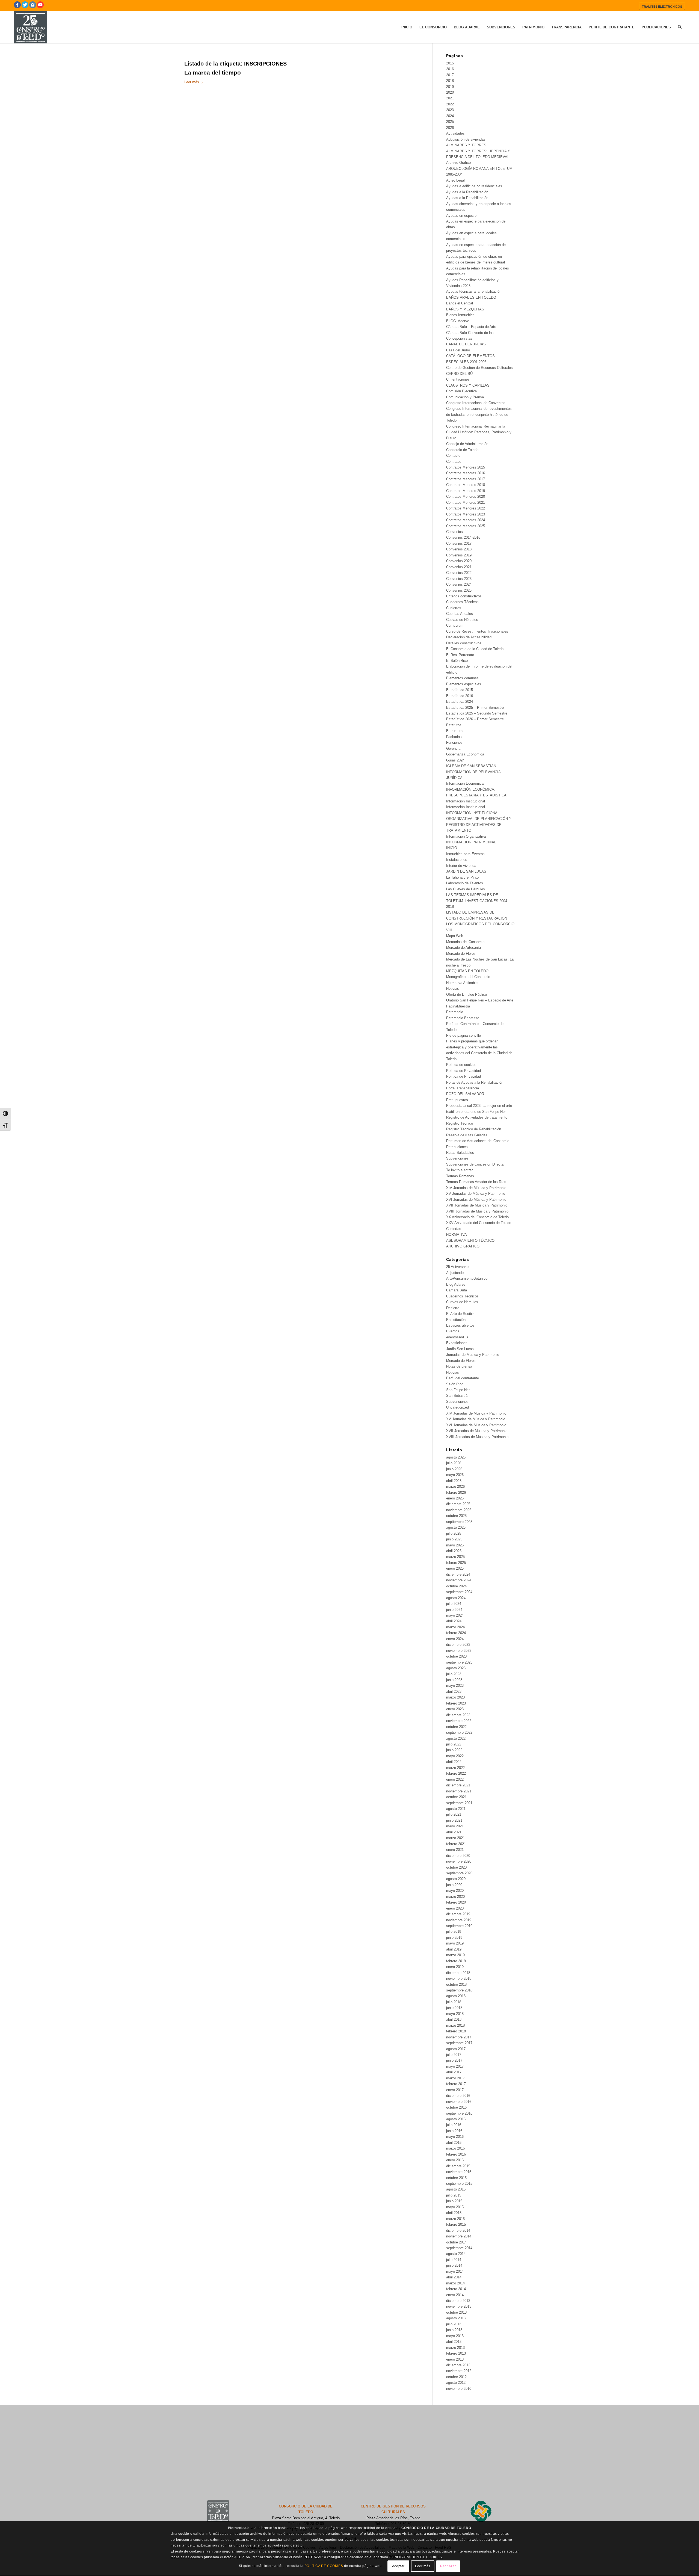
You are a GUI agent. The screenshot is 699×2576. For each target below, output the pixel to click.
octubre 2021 (456, 1797)
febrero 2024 (456, 1633)
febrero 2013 (456, 2353)
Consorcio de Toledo (462, 450)
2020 (450, 92)
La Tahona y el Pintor (463, 877)
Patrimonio (455, 1012)
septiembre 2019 (459, 1926)
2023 (450, 110)
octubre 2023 (456, 1656)
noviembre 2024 (459, 1580)
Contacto (453, 456)
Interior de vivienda (461, 866)
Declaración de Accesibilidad (469, 637)
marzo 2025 (455, 1557)
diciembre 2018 (458, 1973)
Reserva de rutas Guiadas (467, 1135)
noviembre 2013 (459, 2306)
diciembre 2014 (458, 2230)
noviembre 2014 (459, 2236)
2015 (450, 63)
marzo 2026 (455, 1486)
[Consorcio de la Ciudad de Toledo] (30, 27)
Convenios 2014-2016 (463, 537)
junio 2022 (454, 1750)
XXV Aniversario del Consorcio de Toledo (479, 1223)
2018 (450, 81)
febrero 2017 (456, 2084)
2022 (450, 104)
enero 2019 (455, 1967)
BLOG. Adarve (458, 321)
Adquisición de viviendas (466, 139)
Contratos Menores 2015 (466, 467)
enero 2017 (455, 2090)
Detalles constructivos (464, 643)
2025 (450, 122)
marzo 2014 (455, 2283)
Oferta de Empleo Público (467, 994)
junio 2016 (454, 2131)
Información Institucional (466, 801)
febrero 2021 (456, 1844)
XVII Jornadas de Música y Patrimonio (477, 1205)
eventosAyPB (457, 1337)
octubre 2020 (456, 1867)
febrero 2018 (456, 2031)
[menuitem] (662, 6)
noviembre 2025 (459, 1510)
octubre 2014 (456, 2242)
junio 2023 (454, 1680)
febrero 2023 (456, 1703)
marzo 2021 (455, 1838)
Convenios (454, 532)
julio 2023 (454, 1674)
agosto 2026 (456, 1457)
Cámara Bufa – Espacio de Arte (471, 327)
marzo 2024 (455, 1627)
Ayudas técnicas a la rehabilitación (474, 291)
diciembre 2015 (458, 2166)
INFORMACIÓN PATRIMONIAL (471, 842)
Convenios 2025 (459, 590)
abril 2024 (454, 1621)
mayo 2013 (455, 2336)
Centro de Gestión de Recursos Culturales (479, 368)
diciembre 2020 (458, 1856)
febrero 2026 (456, 1492)
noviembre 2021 (459, 1791)
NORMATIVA (457, 1234)
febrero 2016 (456, 2154)
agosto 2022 (456, 1738)
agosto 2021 (456, 1809)
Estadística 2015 (460, 690)
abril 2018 (454, 2019)
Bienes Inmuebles (460, 315)
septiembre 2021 (459, 1803)
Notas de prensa (459, 1366)
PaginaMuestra (458, 1006)
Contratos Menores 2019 (466, 491)
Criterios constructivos (464, 596)
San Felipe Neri (458, 1390)
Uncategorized (457, 1407)
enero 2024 (455, 1639)
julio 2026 (454, 1463)
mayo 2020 (455, 1891)
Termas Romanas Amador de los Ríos (476, 1182)
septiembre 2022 (459, 1732)
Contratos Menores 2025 (466, 526)
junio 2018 (454, 2008)
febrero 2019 (456, 1961)
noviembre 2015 (459, 2172)
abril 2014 (454, 2277)
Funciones (454, 742)
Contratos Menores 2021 (466, 503)
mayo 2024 (455, 1615)
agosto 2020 (456, 1879)
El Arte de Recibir (460, 1314)
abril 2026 (454, 1481)
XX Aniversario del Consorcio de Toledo (477, 1217)
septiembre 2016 (459, 2113)
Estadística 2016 (460, 696)
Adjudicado (455, 1273)
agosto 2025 (456, 1527)
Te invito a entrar (459, 1170)
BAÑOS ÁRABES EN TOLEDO (471, 297)
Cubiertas (454, 608)
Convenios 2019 (459, 555)
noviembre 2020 (459, 1861)
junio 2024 (454, 1610)
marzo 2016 (455, 2148)
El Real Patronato (460, 655)
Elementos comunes (462, 678)
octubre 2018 (456, 1984)
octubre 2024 (456, 1586)
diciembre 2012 (458, 2365)
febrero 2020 (456, 1902)
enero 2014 (455, 2295)
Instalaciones (457, 860)
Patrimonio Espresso (463, 1018)
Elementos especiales (464, 684)
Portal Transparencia (463, 1088)
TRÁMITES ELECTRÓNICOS (662, 7)
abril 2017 (454, 2072)
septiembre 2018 (459, 1990)
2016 (450, 69)
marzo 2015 (455, 2219)
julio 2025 (454, 1533)
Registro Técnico (460, 1123)
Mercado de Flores (461, 954)
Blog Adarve (456, 1284)
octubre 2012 (456, 2377)
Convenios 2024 (459, 584)
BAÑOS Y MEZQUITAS (465, 309)
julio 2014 (454, 2260)
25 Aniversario (457, 1267)
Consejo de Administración (467, 444)
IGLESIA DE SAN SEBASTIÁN (471, 766)
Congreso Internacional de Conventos (476, 403)
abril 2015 (454, 2213)
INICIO (452, 848)
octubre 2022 (456, 1727)
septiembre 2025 (459, 1522)
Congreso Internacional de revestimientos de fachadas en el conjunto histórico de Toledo (479, 414)
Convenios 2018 (459, 549)
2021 (450, 98)
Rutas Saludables (460, 1153)
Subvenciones (457, 1158)
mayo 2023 (455, 1686)
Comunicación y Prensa (465, 397)
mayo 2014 (455, 2271)
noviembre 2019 (459, 1920)
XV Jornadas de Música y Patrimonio (476, 1194)
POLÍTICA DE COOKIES (324, 2566)
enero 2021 (455, 1850)
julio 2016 (454, 2125)
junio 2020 (454, 1885)
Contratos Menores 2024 (466, 520)
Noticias (453, 988)
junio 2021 (454, 1820)
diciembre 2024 (458, 1574)
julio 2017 (454, 2055)
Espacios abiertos (460, 1325)
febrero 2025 (456, 1563)
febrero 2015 (456, 2224)
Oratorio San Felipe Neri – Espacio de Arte (480, 1000)
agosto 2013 (456, 2318)
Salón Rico (455, 1384)
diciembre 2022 (458, 1715)
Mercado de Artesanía (463, 948)
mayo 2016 (455, 2137)
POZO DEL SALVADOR (465, 1094)
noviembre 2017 (459, 2037)
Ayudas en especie (461, 216)
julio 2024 (454, 1604)
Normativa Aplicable (462, 983)
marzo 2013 (455, 2348)
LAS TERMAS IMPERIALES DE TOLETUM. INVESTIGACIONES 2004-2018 (477, 901)
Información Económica (465, 783)
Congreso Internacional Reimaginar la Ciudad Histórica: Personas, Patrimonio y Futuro (479, 432)
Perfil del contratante (463, 1378)
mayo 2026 (455, 1475)
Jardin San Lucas (460, 1349)
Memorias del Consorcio (465, 942)
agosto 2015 (456, 2189)
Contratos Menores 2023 (466, 514)
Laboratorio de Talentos (465, 883)
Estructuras (455, 731)
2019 (450, 87)
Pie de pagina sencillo (463, 1035)
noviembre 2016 (459, 2102)
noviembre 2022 (459, 1721)
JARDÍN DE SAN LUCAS (466, 871)
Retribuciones (457, 1147)
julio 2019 (454, 1932)
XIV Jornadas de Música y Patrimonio (476, 1188)
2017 (450, 75)
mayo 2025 (455, 1545)
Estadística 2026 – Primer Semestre (475, 719)
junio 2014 (454, 2265)
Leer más (192, 82)
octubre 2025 (456, 1516)
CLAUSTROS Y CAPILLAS (468, 385)
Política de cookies (461, 1065)
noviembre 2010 (459, 2389)
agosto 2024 (456, 1598)
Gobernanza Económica (465, 754)
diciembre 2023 (458, 1645)
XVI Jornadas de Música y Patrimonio (476, 1200)
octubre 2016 (456, 2107)
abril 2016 (454, 2143)
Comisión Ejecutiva (461, 391)
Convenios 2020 (459, 561)
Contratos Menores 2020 (466, 496)
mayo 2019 (455, 1943)
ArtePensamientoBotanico (467, 1278)
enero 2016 (455, 2160)
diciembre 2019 (458, 1914)
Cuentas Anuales (460, 614)
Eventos (453, 1331)
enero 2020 (455, 1908)
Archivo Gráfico (458, 163)
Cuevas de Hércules (462, 620)
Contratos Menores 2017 (466, 479)
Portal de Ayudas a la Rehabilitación (475, 1082)
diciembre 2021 (458, 1785)
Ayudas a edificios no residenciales (474, 186)
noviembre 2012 (459, 2371)
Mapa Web (455, 936)
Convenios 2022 (459, 573)
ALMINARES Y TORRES (466, 145)
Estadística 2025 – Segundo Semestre (477, 713)
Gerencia (453, 749)
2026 (450, 128)
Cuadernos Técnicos (462, 602)
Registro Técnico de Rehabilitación (474, 1129)
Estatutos (454, 725)
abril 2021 (454, 1832)
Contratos (454, 462)
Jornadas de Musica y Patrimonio (473, 1355)
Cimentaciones (458, 379)
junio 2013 (454, 2330)
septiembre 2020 (459, 1873)
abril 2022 (454, 1762)
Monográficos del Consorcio (468, 977)
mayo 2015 (455, 2207)
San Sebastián (458, 1396)
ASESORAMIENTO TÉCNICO (470, 1240)
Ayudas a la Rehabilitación (467, 192)
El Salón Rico (457, 661)
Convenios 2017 (459, 543)
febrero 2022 (456, 1773)
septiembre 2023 (459, 1662)
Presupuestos (457, 1100)
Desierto (453, 1308)
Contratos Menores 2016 (466, 473)
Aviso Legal (455, 180)
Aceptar (398, 2566)
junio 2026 (454, 1469)
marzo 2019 (455, 1955)
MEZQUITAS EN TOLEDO (467, 971)
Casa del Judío (458, 350)
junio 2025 (454, 1539)
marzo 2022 (455, 1768)
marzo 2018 (455, 2025)
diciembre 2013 (458, 2301)
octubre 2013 (456, 2312)
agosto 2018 (456, 1996)
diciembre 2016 (458, 2096)
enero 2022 (455, 1779)
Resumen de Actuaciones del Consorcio (478, 1141)
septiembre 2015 (459, 2184)
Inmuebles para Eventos (465, 854)
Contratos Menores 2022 (466, 508)
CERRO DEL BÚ (459, 374)
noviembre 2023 (459, 1651)
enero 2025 (455, 1568)
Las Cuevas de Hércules (466, 889)
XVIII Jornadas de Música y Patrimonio (477, 1211)
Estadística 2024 (460, 702)
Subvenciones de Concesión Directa (475, 1164)
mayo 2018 (455, 2014)
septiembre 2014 (459, 2248)
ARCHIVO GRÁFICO (463, 1246)
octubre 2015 (456, 2178)
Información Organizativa (466, 836)
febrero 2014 (456, 2289)
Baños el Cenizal (460, 303)
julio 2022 (454, 1744)
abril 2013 (454, 2342)
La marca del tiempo (213, 72)
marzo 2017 (455, 2078)
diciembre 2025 (458, 1504)
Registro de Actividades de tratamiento (477, 1117)
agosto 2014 (456, 2254)
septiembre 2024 (459, 1592)
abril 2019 (454, 1949)
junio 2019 (454, 1938)
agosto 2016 (456, 2119)
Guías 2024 (455, 760)
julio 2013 (454, 2324)
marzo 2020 (455, 1897)
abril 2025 (454, 1551)
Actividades (455, 133)
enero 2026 (455, 1498)
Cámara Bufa (457, 1290)
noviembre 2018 (459, 1978)
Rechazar (448, 2566)
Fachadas (454, 737)
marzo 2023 (455, 1697)
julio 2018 (454, 2002)
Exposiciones (457, 1343)
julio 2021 (454, 1814)
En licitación (456, 1320)
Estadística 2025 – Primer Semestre (475, 708)
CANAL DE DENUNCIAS (466, 344)
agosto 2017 (456, 2049)
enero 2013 (455, 2359)
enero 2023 (455, 1709)
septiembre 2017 (459, 2043)
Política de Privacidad (463, 1071)
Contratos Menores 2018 (466, 485)
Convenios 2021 (459, 567)
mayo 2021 (455, 1826)
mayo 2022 (455, 1756)
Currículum (455, 625)
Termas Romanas (460, 1176)
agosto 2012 (456, 2383)
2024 (450, 116)
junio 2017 (454, 2060)
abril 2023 (454, 1692)
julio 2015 (454, 2195)
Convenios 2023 (459, 579)
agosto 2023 (456, 1668)
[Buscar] (680, 27)
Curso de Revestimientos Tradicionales (477, 631)
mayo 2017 (455, 2066)
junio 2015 (454, 2201)
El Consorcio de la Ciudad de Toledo (475, 649)
